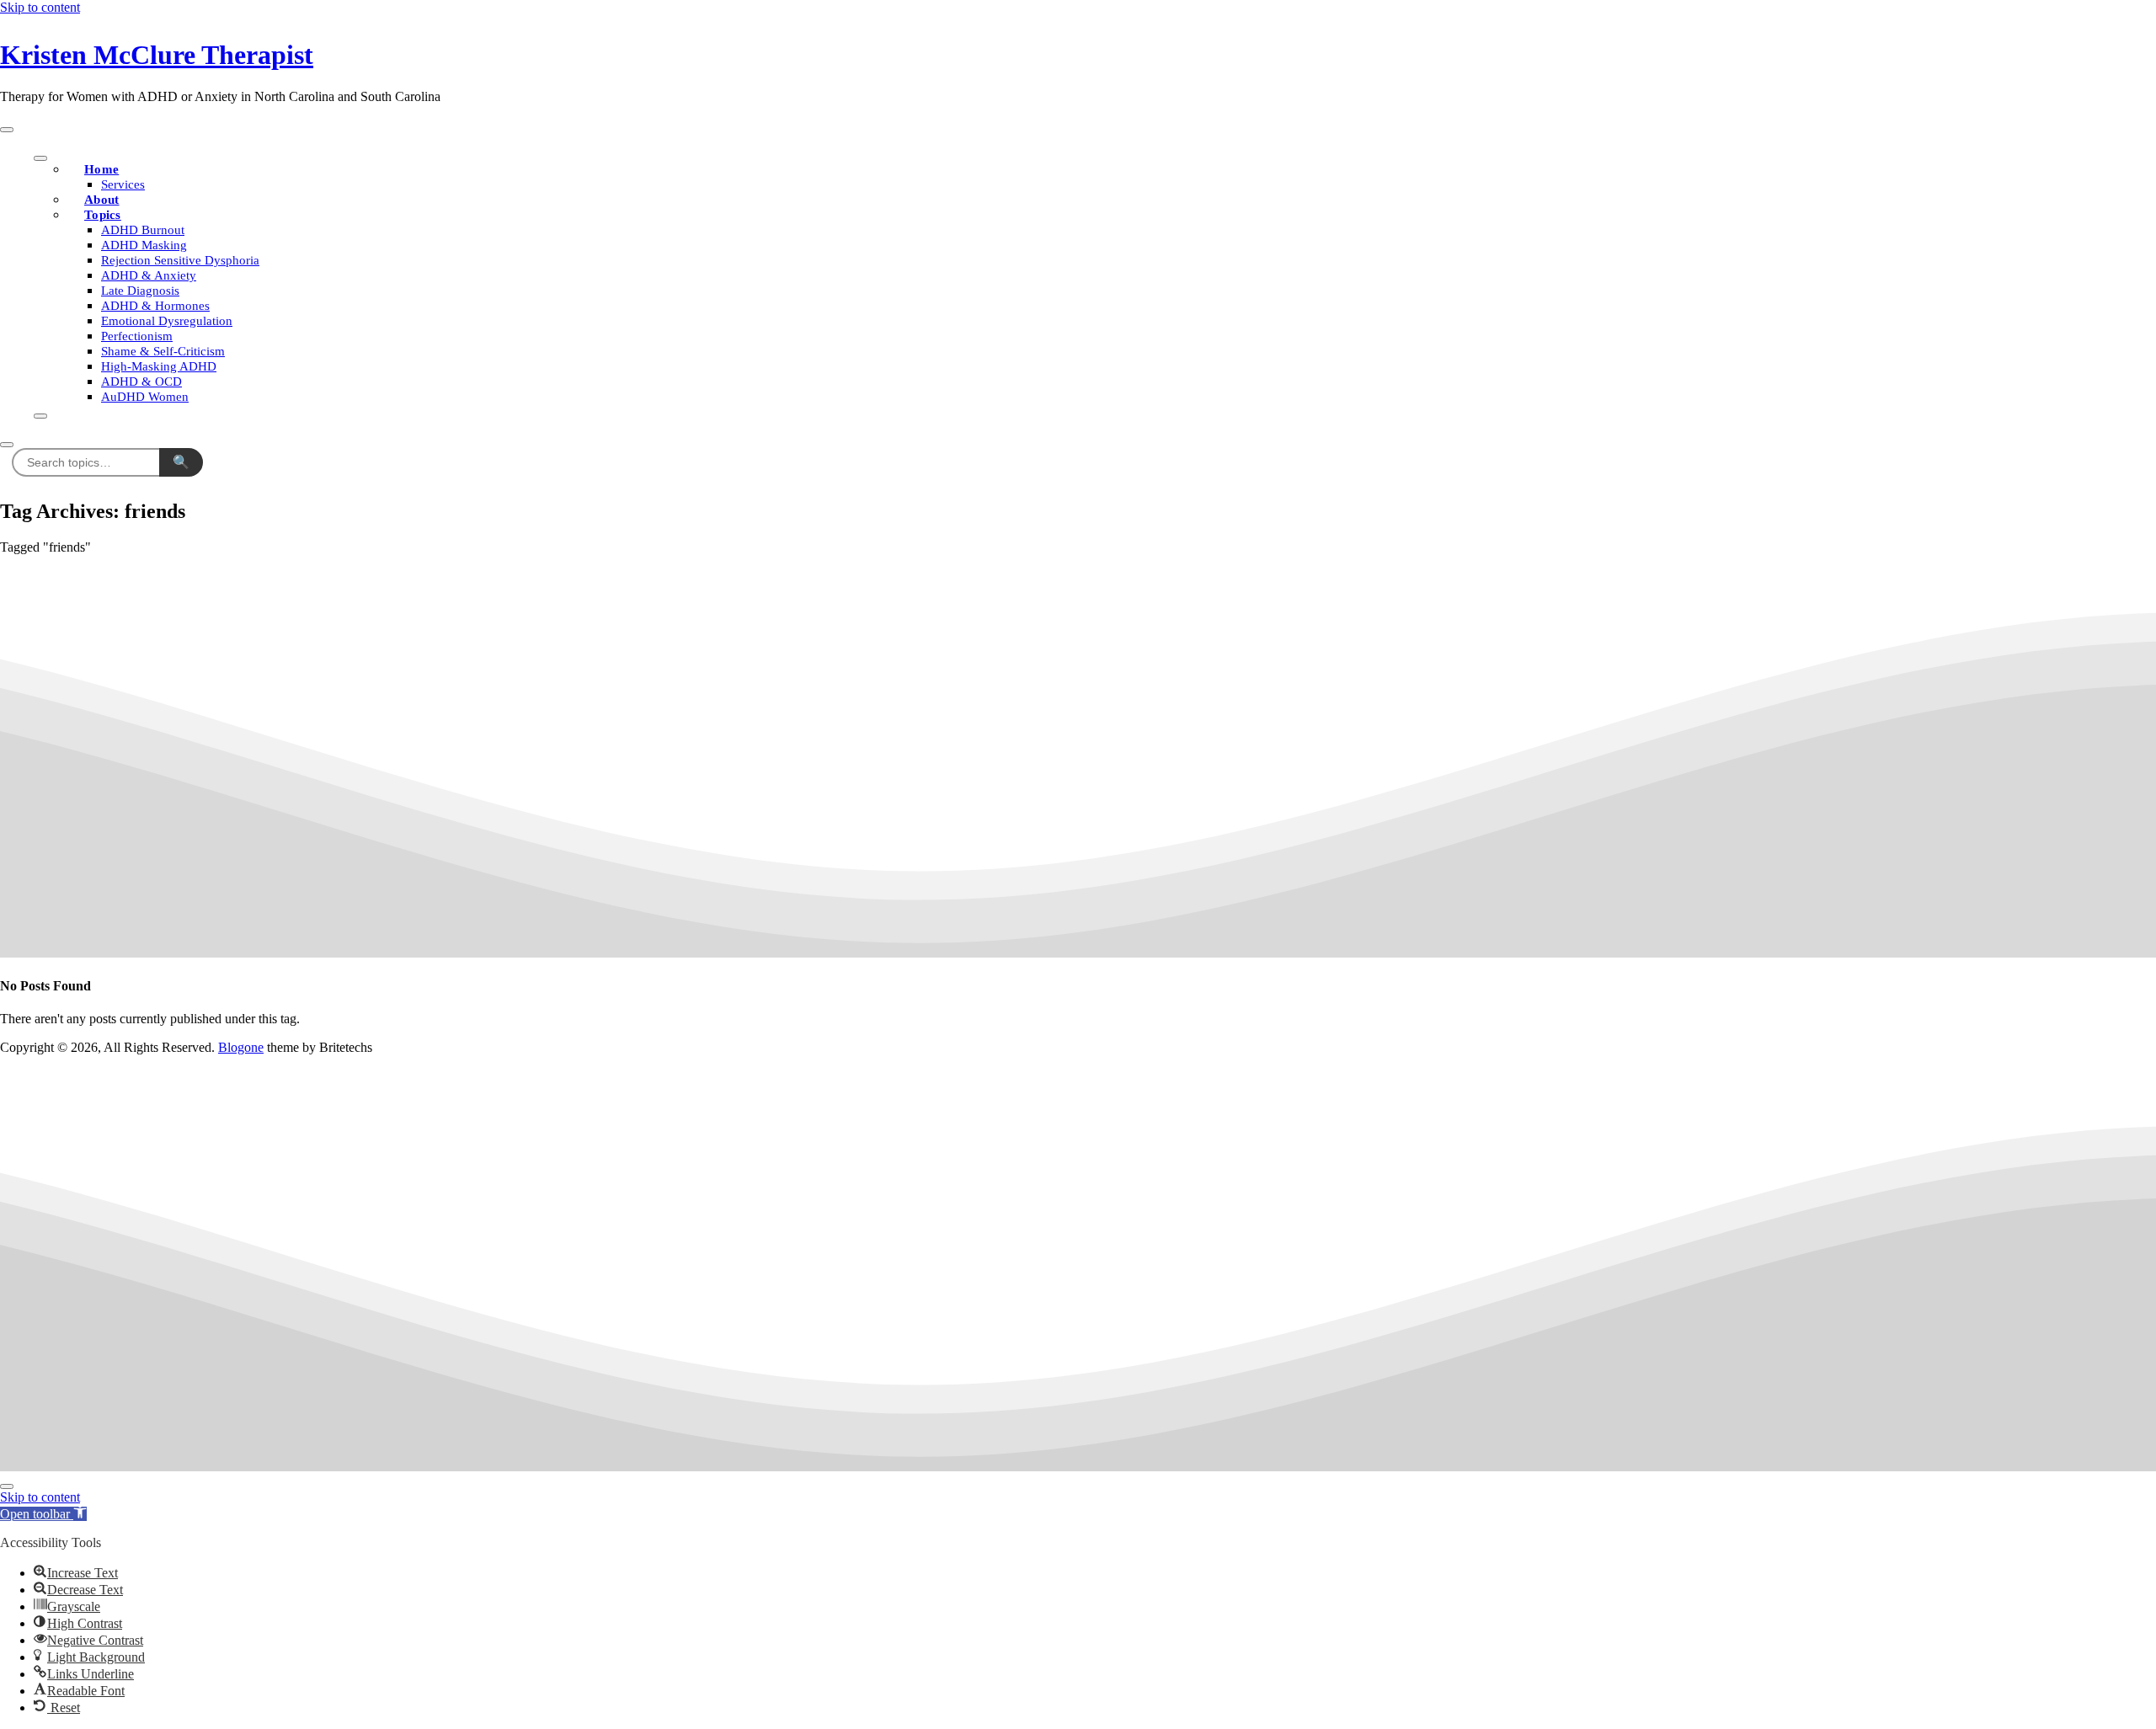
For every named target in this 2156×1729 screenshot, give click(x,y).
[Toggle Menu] (40, 158)
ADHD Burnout (143, 230)
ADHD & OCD (141, 382)
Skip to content (40, 7)
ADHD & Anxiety (149, 275)
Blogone (241, 1047)
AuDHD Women (145, 397)
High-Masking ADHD (159, 366)
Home (101, 169)
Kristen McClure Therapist (157, 55)
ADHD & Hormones (155, 306)
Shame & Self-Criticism (163, 351)
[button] (43, 1514)
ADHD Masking (144, 245)
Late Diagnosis (140, 291)
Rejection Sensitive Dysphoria (180, 260)
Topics (103, 215)
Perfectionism (137, 336)
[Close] (40, 416)
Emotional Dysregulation (167, 321)
